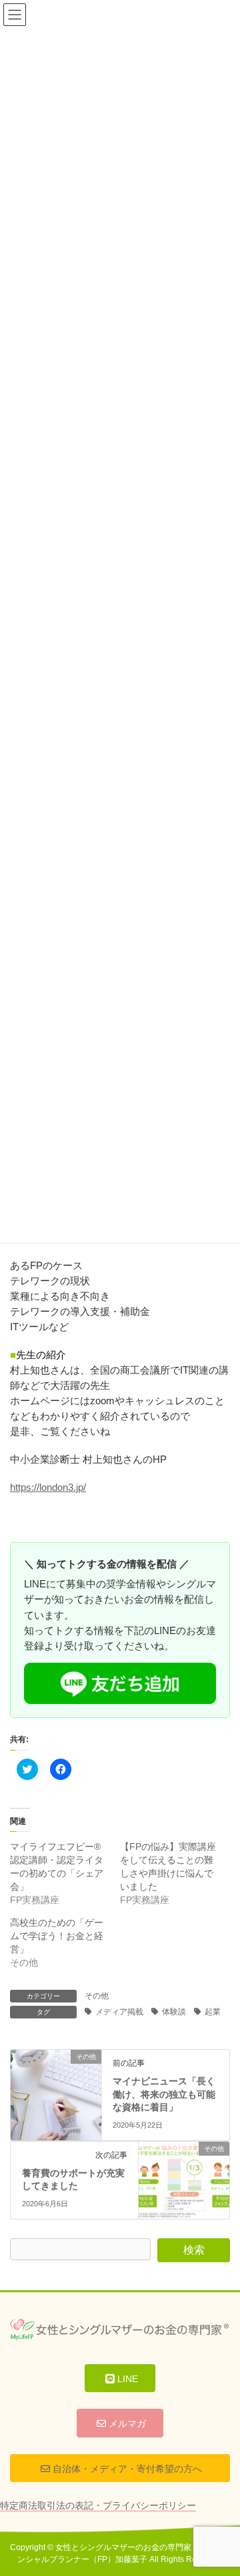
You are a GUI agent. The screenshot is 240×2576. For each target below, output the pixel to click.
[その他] (56, 2079)
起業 (213, 2012)
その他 (97, 1996)
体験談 (174, 2012)
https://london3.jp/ (48, 1487)
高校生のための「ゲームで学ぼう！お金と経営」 (57, 1936)
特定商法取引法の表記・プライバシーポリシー (98, 2505)
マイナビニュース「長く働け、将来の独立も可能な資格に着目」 (164, 2094)
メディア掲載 (119, 2012)
